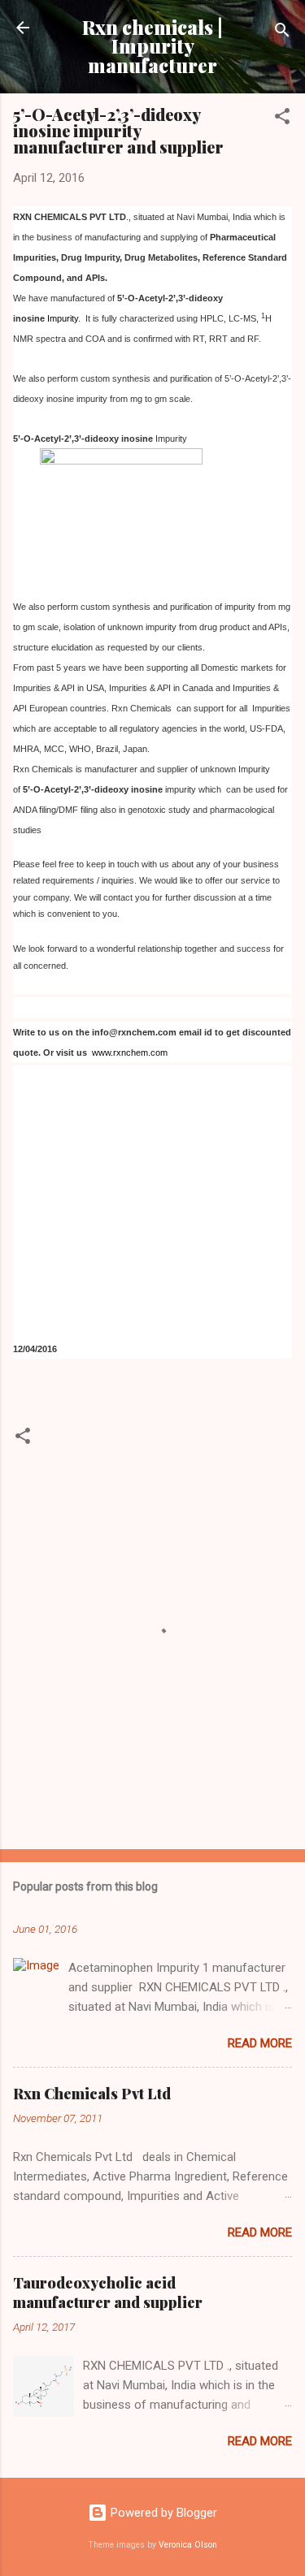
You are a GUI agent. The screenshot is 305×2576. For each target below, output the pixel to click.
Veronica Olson (188, 2545)
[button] (282, 119)
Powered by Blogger (162, 2513)
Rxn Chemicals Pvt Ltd (92, 2094)
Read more (260, 2043)
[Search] (282, 33)
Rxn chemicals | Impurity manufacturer (152, 46)
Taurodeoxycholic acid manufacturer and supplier (108, 2293)
